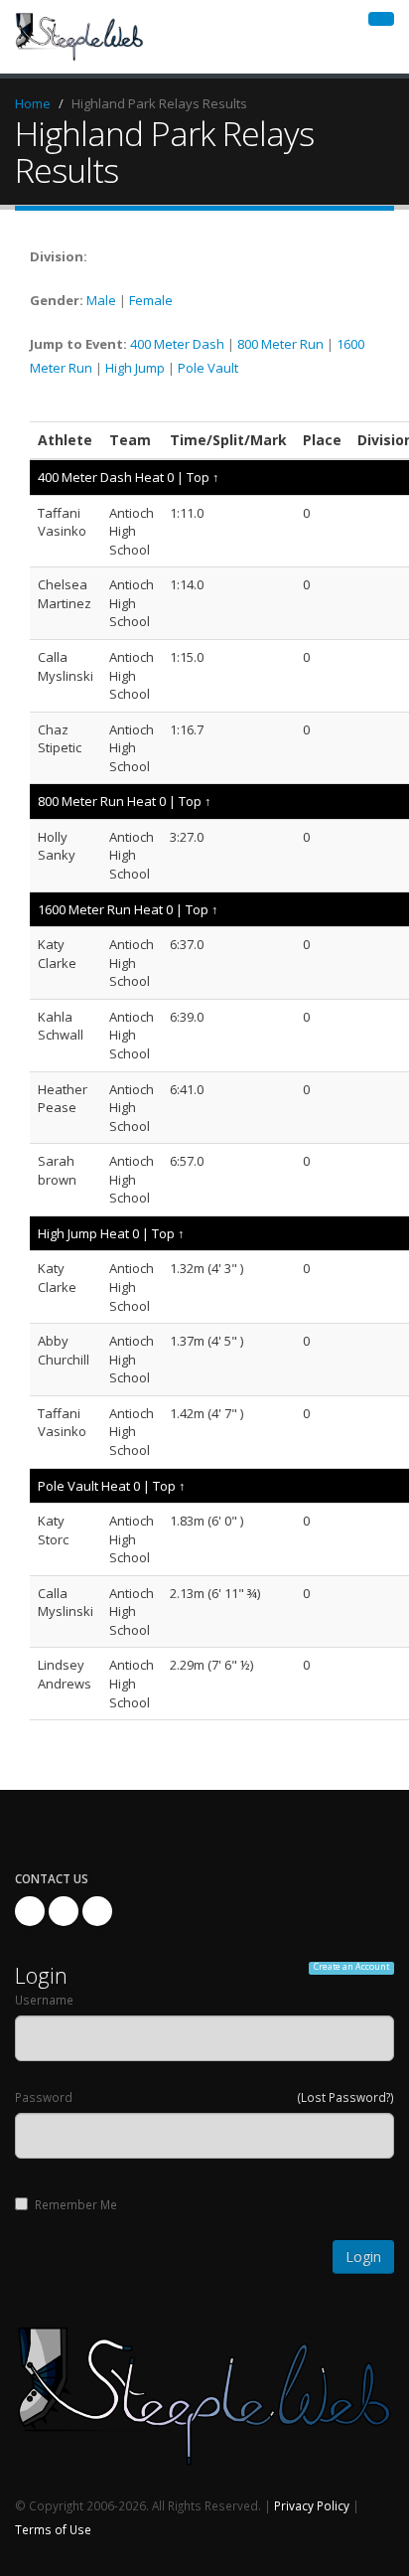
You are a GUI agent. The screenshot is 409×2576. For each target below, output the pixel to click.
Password (44, 2097)
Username (44, 2000)
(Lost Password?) (346, 2097)
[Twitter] (64, 1911)
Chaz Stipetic (60, 739)
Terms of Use (53, 2529)
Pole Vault (208, 368)
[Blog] (97, 1911)
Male (101, 300)
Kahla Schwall (61, 1026)
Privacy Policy (312, 2505)
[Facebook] (30, 1911)
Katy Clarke (57, 954)
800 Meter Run (280, 344)
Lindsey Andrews (65, 1674)
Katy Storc (53, 1530)
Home (33, 103)
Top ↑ (203, 477)
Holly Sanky (57, 846)
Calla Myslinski (66, 666)
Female (151, 300)
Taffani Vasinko (62, 522)
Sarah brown (57, 1170)
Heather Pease (63, 1099)
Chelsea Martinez (65, 594)
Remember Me (76, 2204)
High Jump (135, 368)
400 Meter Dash (177, 344)
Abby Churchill (64, 1350)
